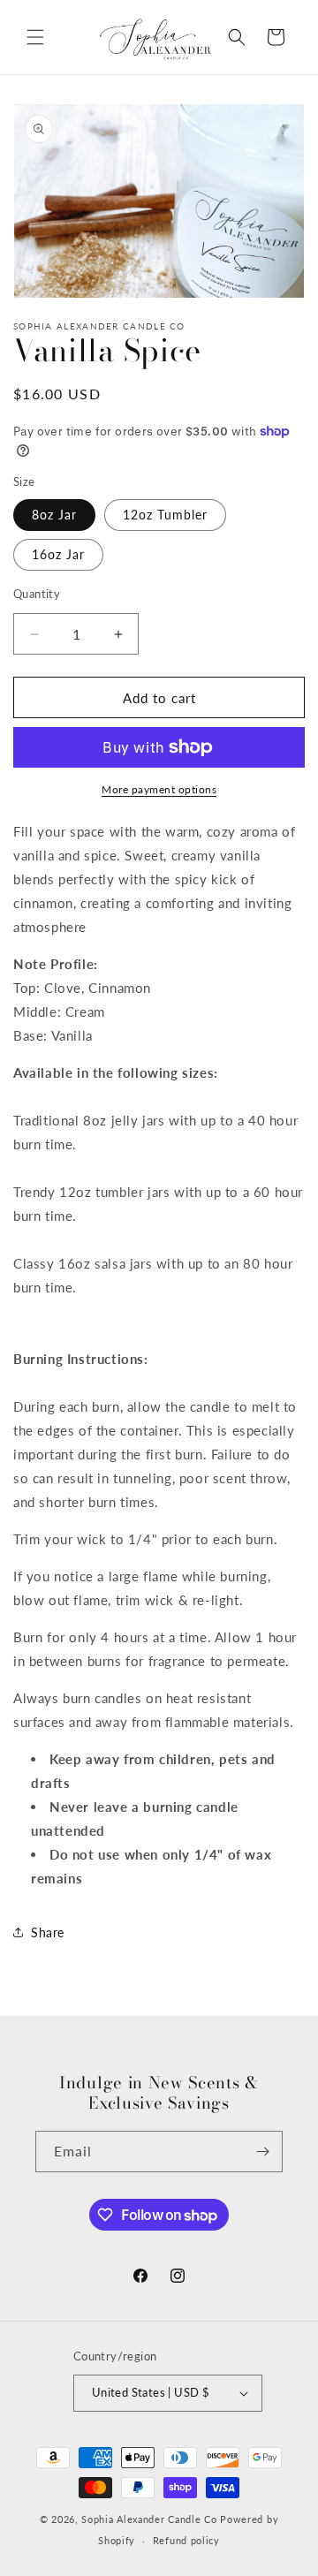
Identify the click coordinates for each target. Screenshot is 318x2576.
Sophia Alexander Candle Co (149, 2519)
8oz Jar (54, 515)
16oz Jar (58, 554)
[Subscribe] (262, 2152)
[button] (35, 37)
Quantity (37, 594)
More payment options (159, 789)
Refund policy (186, 2540)
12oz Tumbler (165, 515)
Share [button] (48, 1932)
